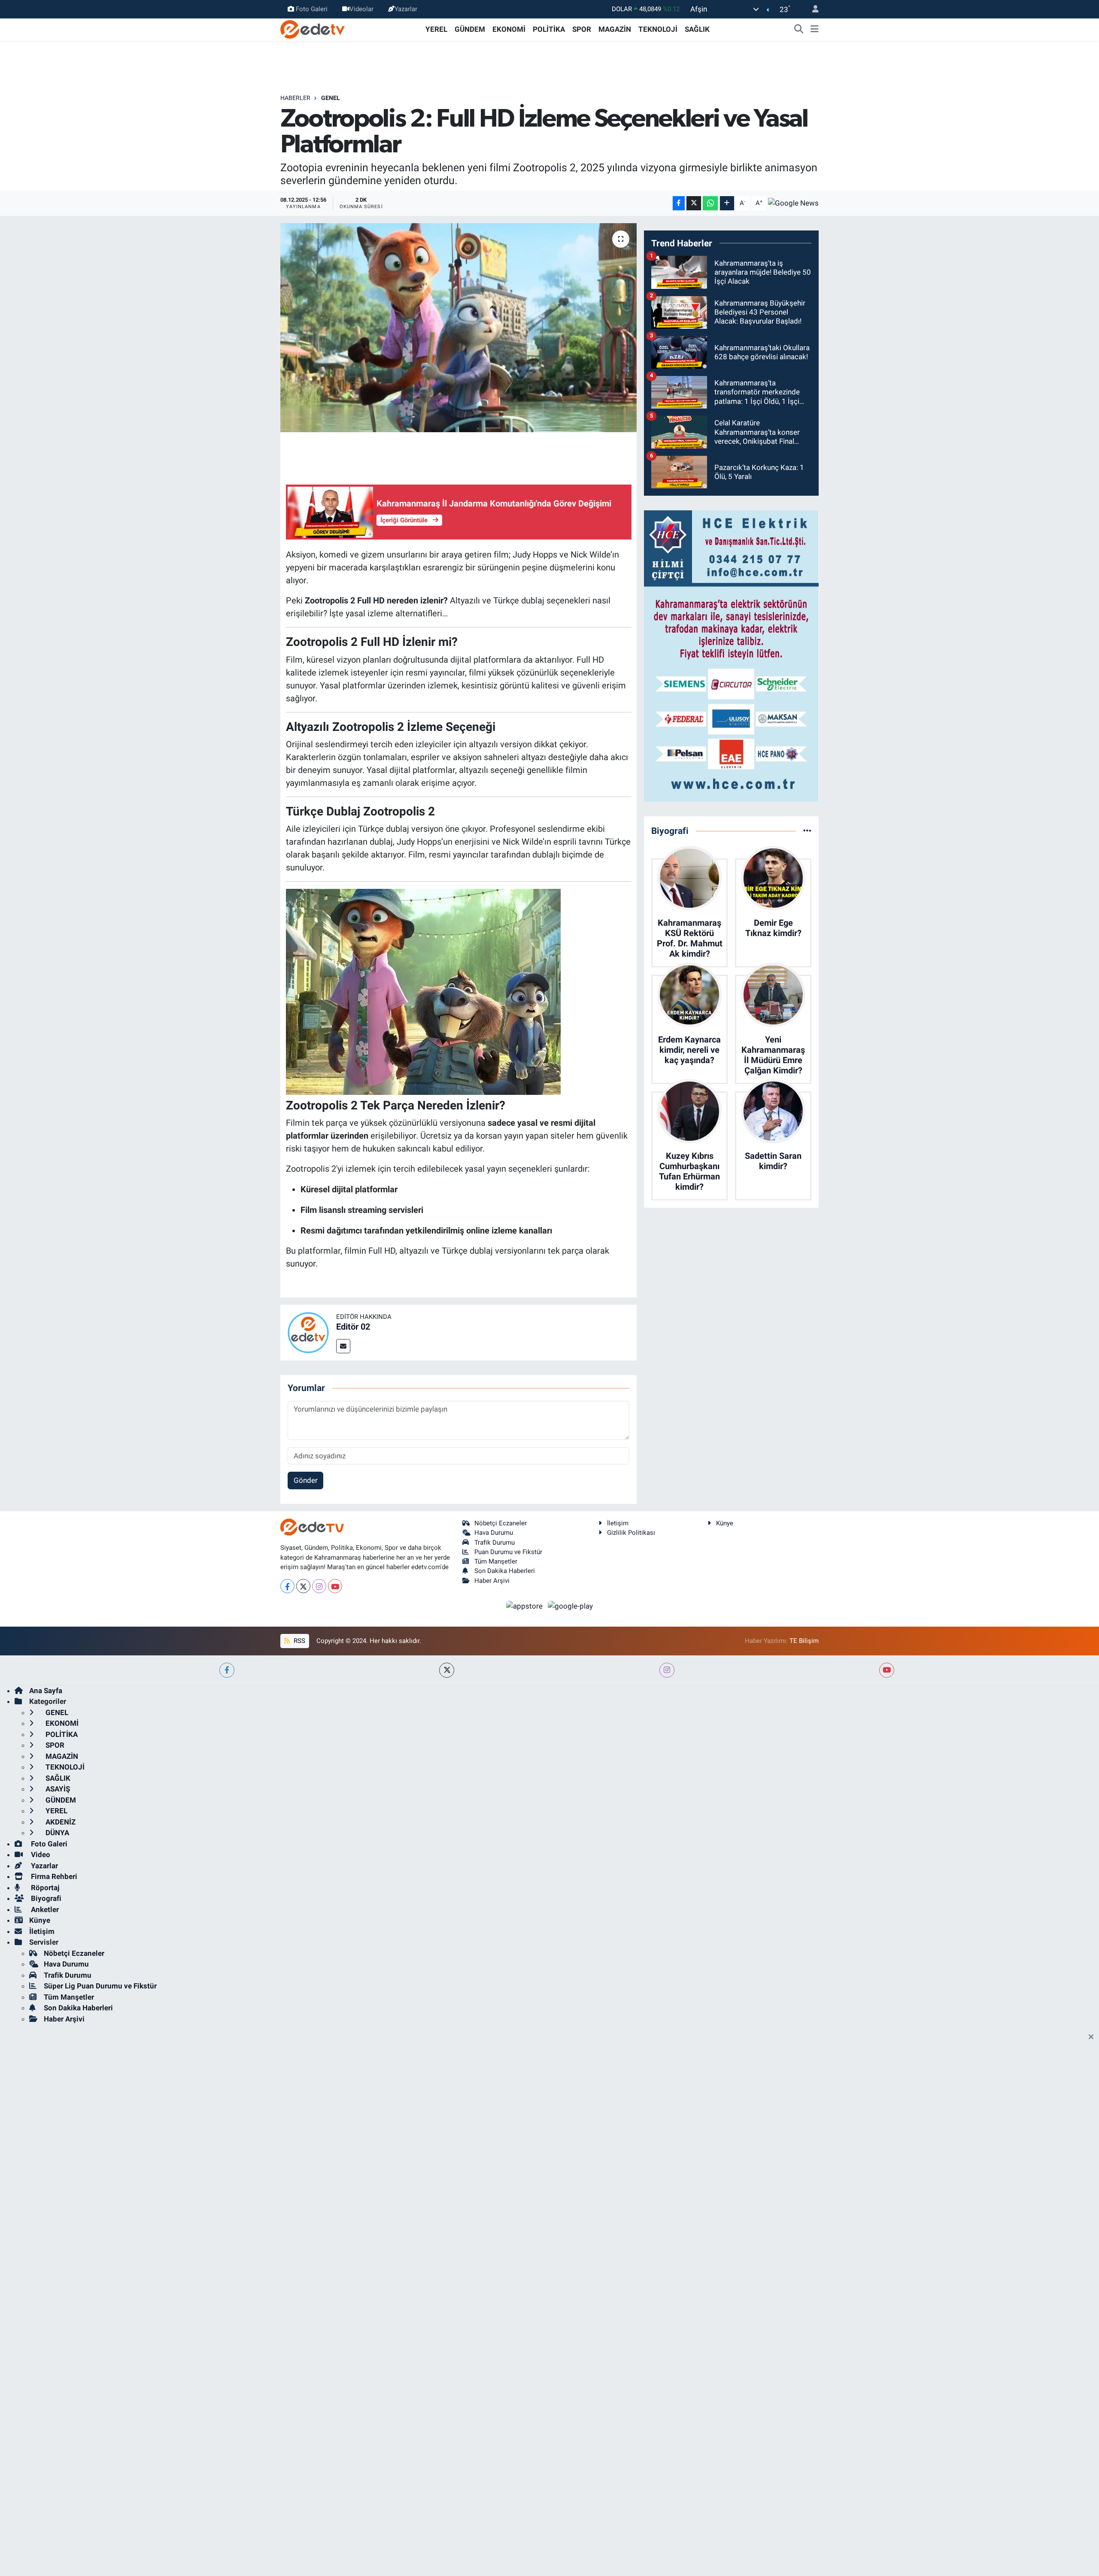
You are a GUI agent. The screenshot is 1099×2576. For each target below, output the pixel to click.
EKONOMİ (509, 29)
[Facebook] (287, 1586)
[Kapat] (1094, 2037)
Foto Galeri (312, 9)
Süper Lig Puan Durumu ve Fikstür (100, 1986)
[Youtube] (335, 1586)
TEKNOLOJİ (658, 29)
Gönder (306, 1480)
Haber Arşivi (492, 1581)
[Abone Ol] (793, 203)
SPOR (582, 29)
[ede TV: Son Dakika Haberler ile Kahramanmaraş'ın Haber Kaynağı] (313, 29)
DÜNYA (56, 1833)
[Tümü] (807, 830)
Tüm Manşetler (496, 1561)
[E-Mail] (343, 1346)
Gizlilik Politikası (631, 1533)
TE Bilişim (804, 1641)
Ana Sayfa (46, 1691)
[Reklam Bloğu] (731, 655)
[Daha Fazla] (727, 203)
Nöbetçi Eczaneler (501, 1523)
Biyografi (45, 1898)
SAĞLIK (697, 29)
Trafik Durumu (495, 1543)
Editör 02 (353, 1327)
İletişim (618, 1523)
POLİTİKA (549, 29)
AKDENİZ (60, 1822)
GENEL (331, 98)
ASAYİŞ (57, 1789)
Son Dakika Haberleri (505, 1571)
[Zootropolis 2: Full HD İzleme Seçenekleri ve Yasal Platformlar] (459, 328)
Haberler (295, 98)
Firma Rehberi (53, 1876)
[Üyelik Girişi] (812, 9)
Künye (725, 1523)
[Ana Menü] (815, 30)
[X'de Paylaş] (694, 203)
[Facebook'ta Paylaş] (679, 203)
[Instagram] (319, 1586)
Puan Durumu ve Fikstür (508, 1552)
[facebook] (227, 1670)
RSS (299, 1641)
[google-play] (571, 1606)
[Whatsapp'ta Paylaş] (710, 203)
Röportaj (44, 1888)
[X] (303, 1586)
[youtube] (887, 1670)
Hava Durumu (494, 1533)
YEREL (436, 29)
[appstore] (525, 1606)
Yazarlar (406, 9)
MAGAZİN (615, 29)
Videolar (361, 9)
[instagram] (667, 1670)
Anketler (44, 1909)
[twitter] (447, 1670)
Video (40, 1855)
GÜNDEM (470, 29)
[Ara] (799, 30)
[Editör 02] (308, 1332)
